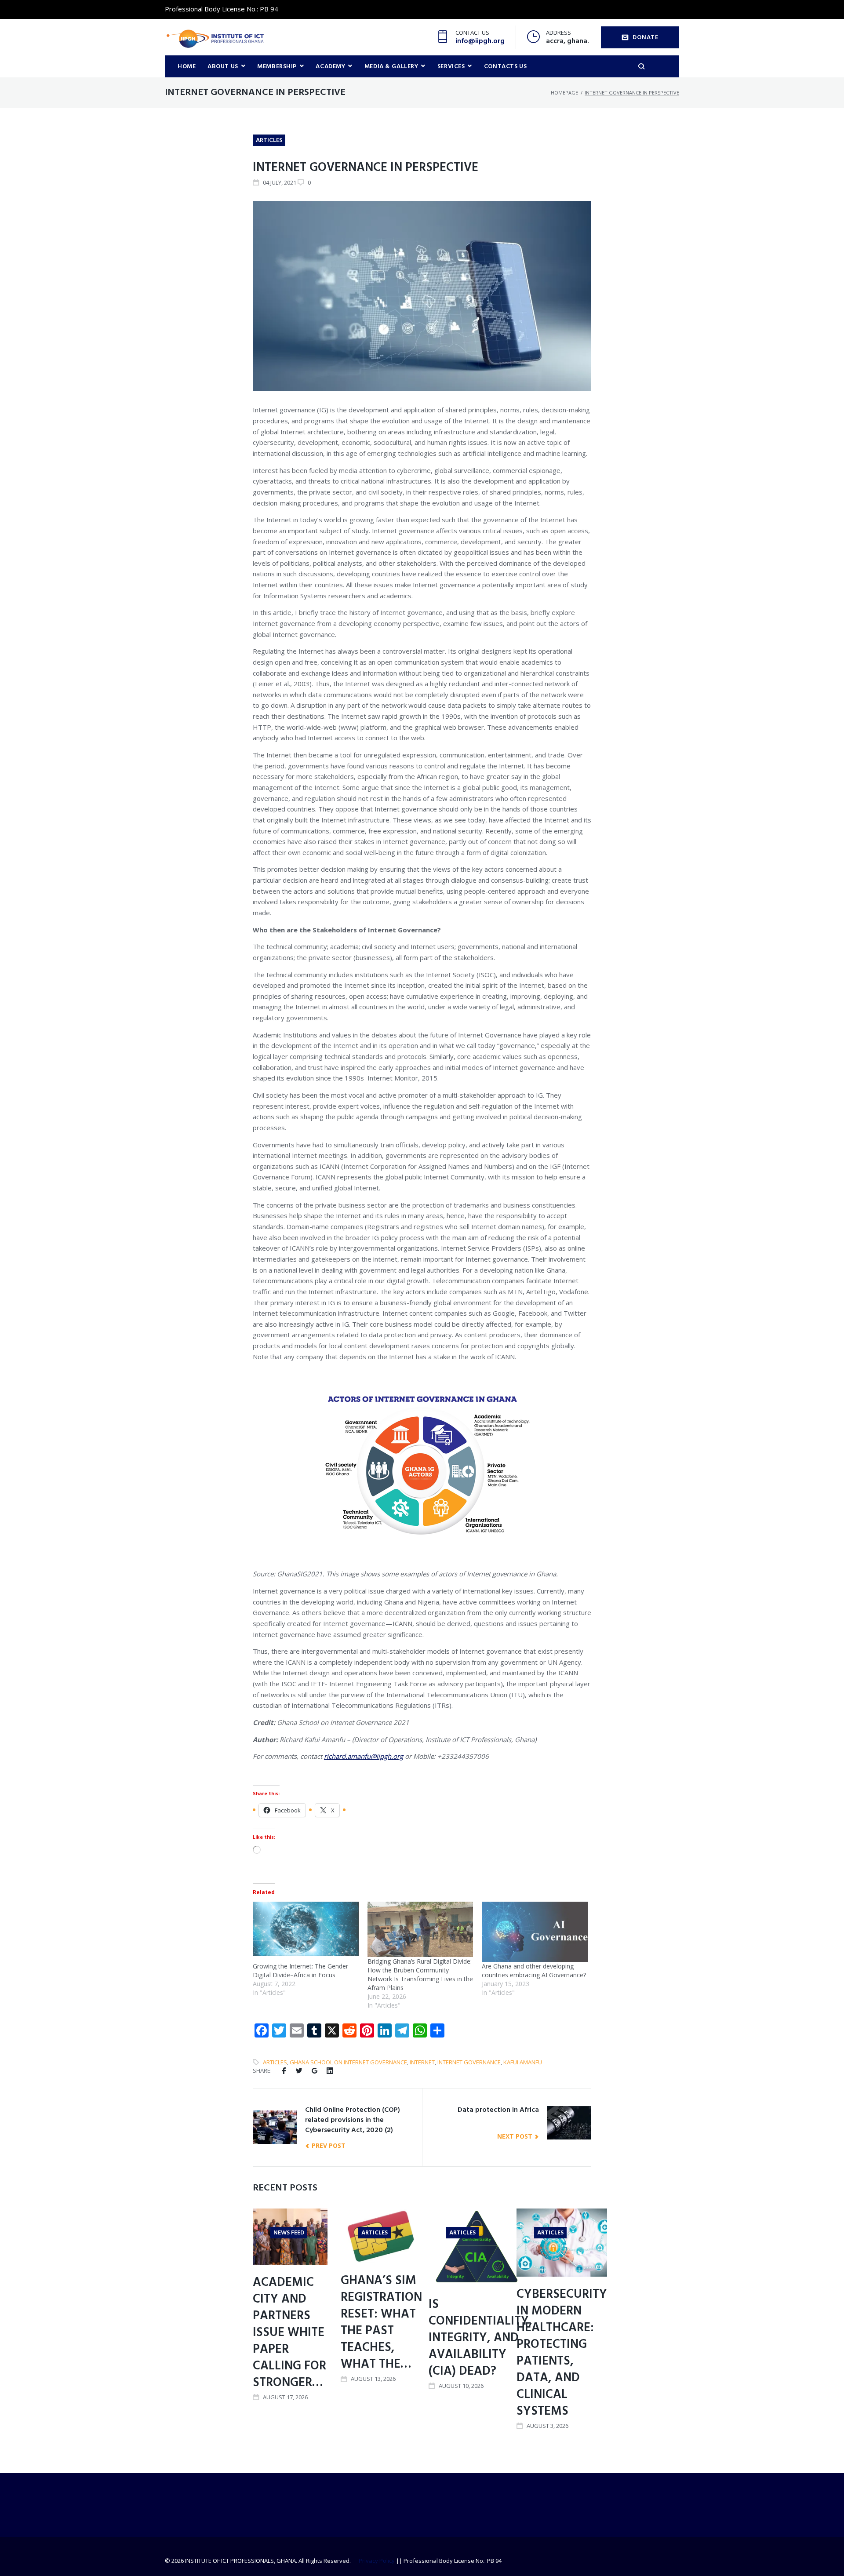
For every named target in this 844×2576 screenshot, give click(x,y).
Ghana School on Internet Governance (348, 2062)
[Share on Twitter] (299, 2071)
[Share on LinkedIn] (330, 2071)
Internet (422, 2062)
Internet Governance (469, 2062)
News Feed (289, 2233)
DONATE (645, 38)
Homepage (564, 93)
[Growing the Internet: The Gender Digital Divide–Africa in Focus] (306, 1932)
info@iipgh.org (480, 41)
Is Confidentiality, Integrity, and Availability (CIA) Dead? (480, 2338)
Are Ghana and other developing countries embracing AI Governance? (534, 1970)
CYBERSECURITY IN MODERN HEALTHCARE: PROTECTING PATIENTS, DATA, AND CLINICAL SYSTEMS (562, 2353)
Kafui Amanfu (523, 2062)
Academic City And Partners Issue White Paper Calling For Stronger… (289, 2333)
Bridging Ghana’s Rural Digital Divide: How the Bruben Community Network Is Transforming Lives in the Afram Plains (420, 1974)
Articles (269, 140)
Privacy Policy (377, 2561)
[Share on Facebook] (284, 2071)
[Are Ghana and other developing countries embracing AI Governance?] (535, 1932)
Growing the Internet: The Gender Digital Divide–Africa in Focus (300, 1970)
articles (275, 2062)
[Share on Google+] (315, 2071)
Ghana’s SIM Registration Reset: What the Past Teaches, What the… (381, 2323)
